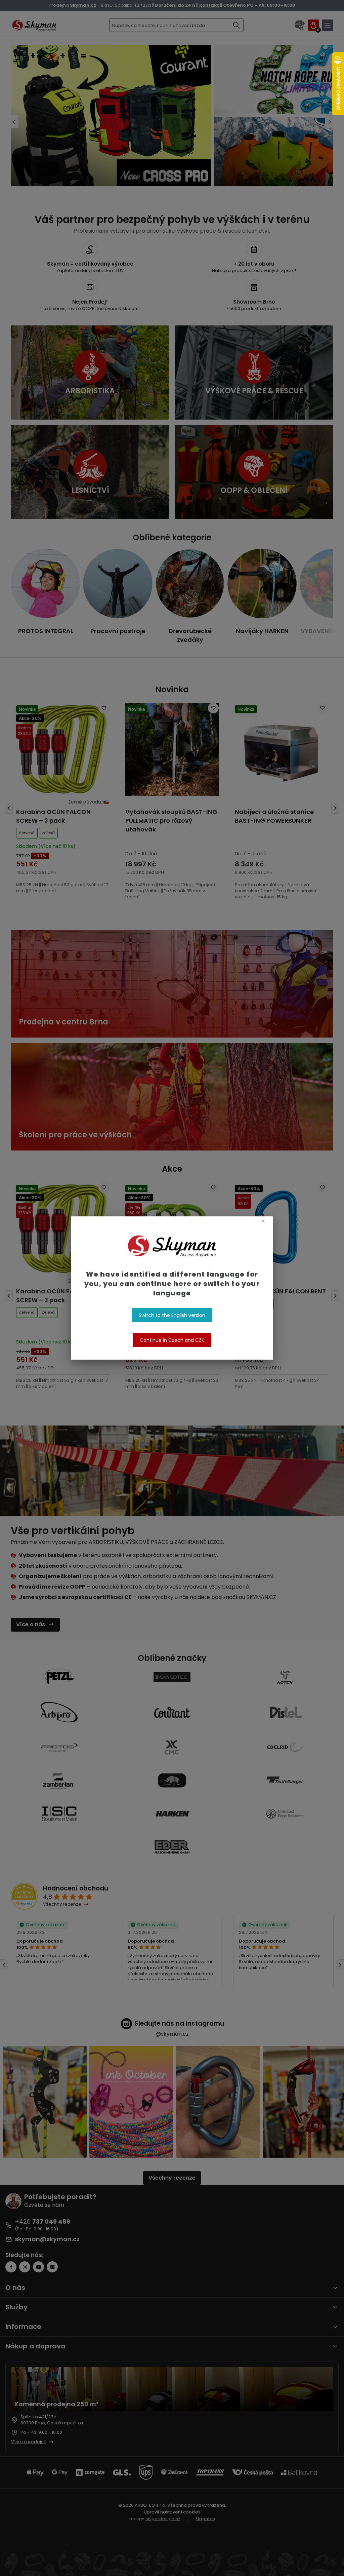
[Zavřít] (263, 1221)
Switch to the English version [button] (172, 1315)
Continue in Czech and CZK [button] (172, 1340)
